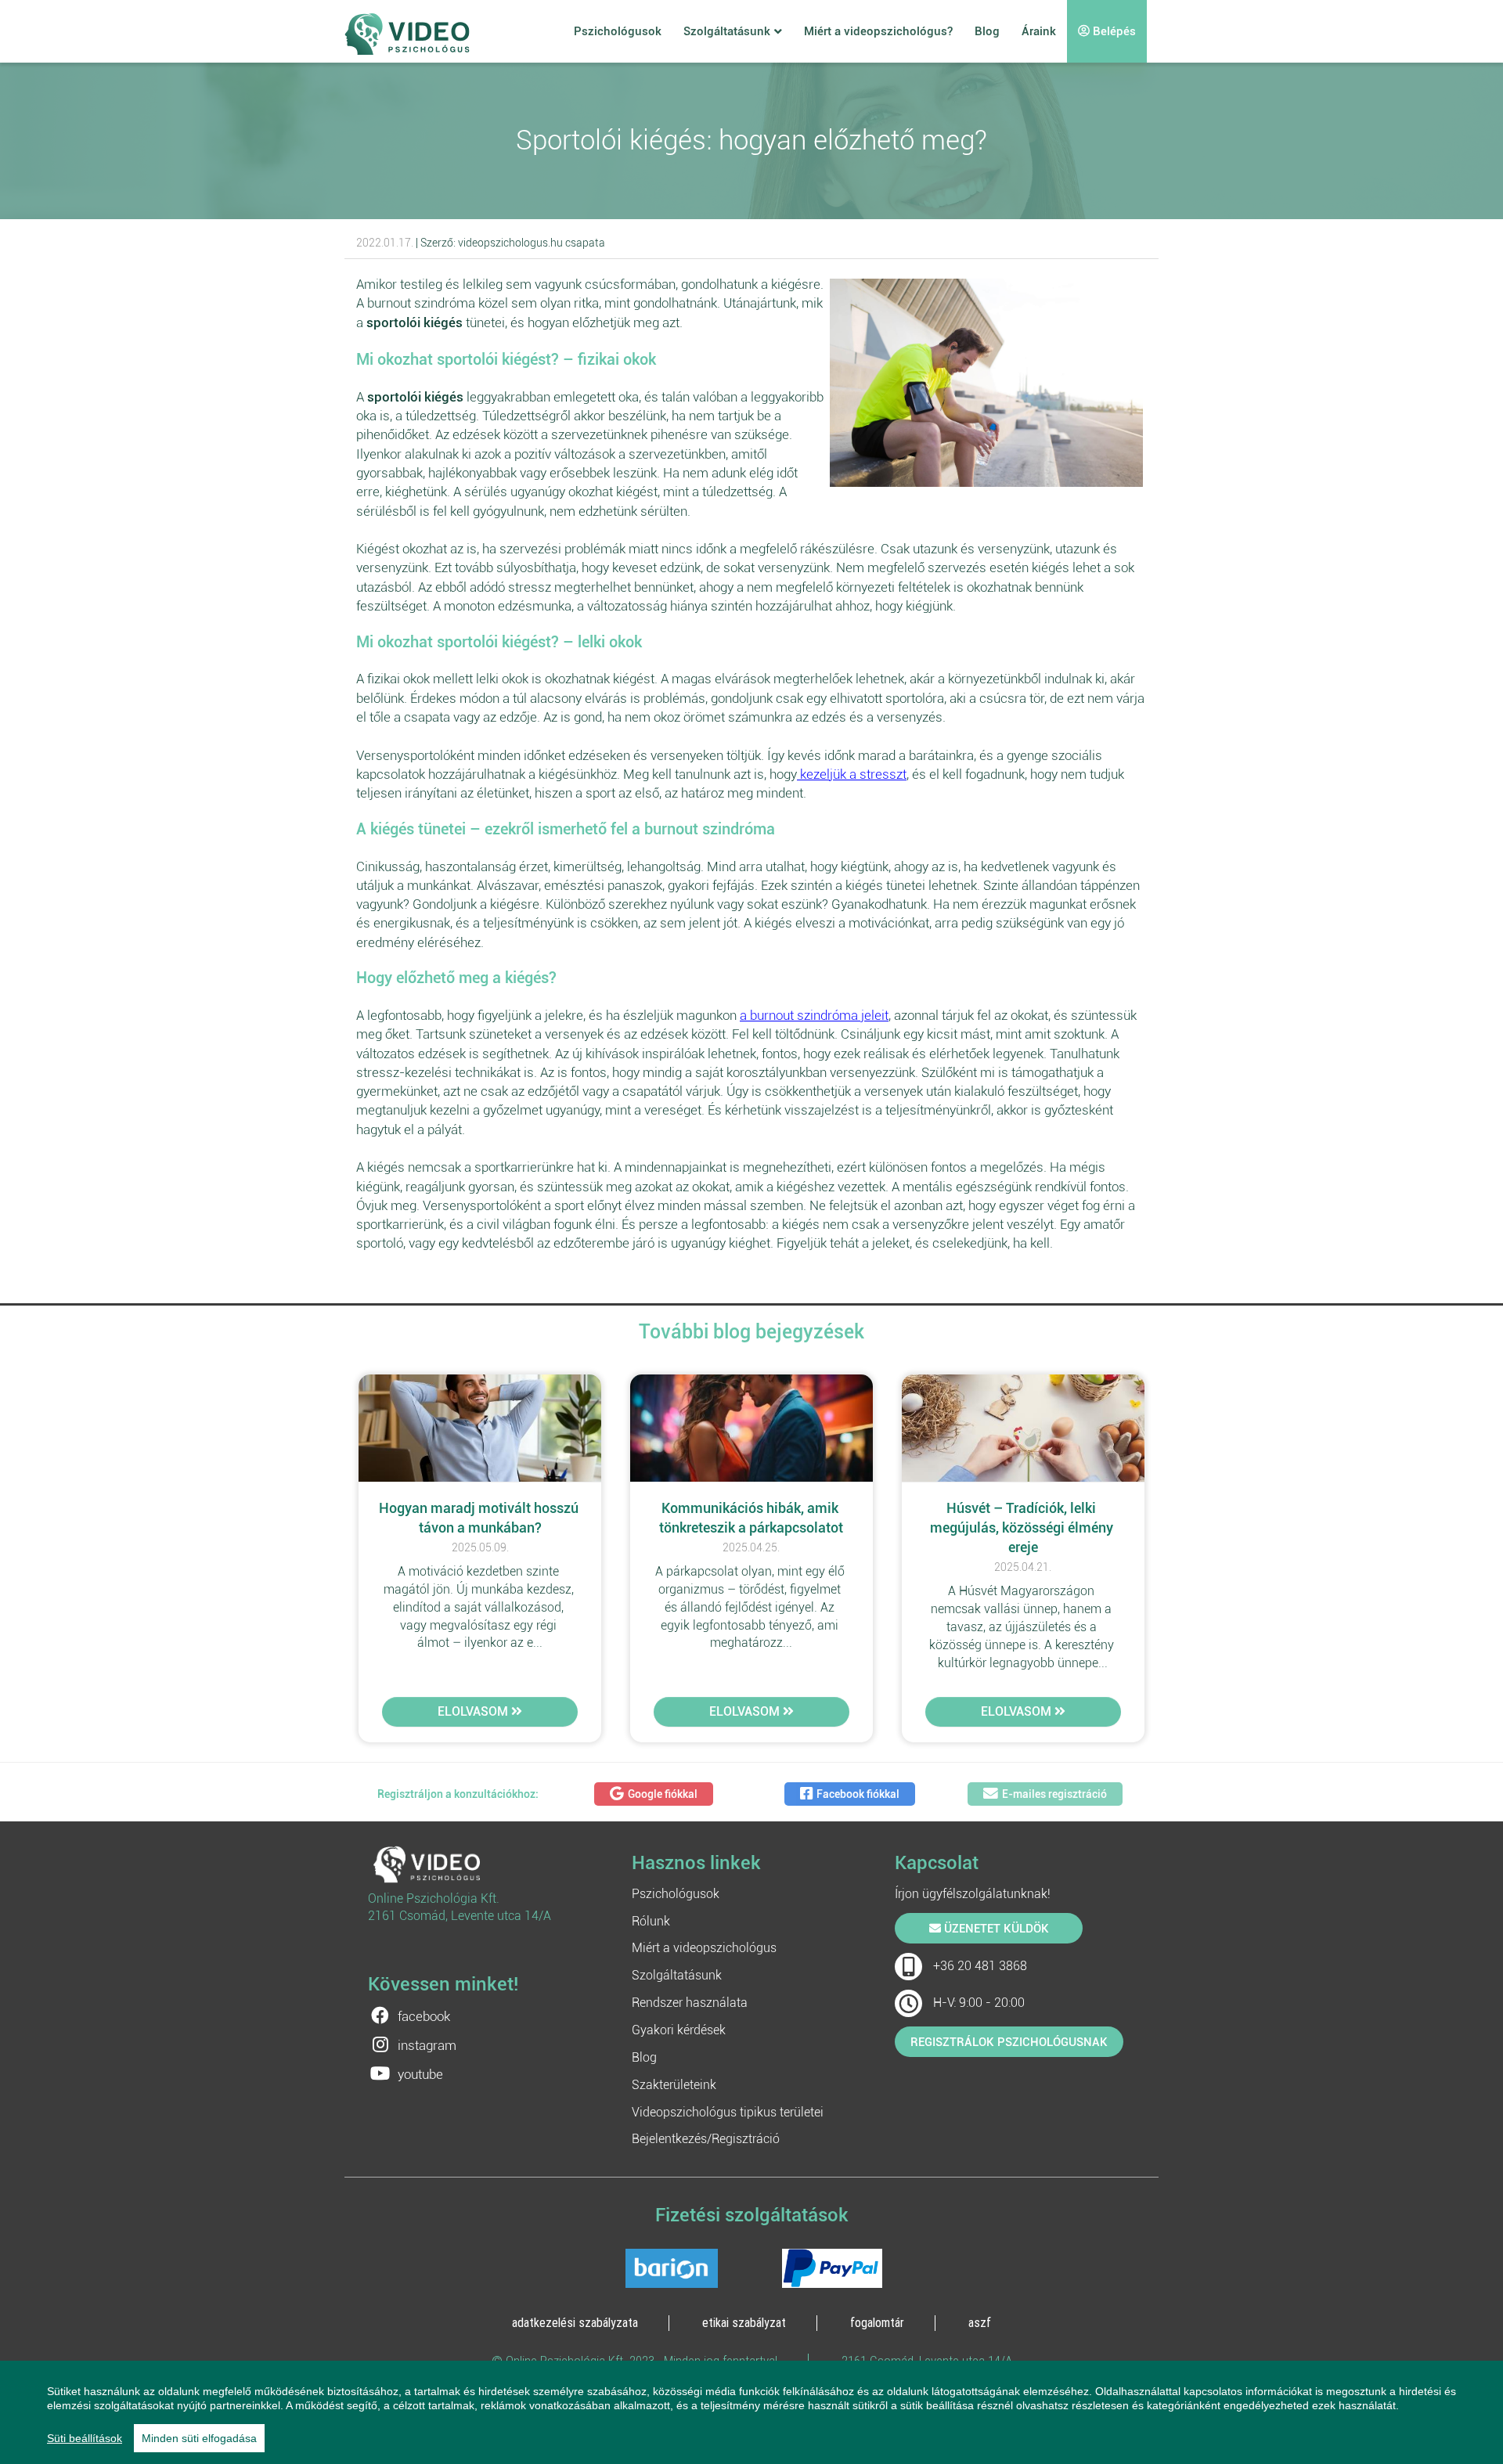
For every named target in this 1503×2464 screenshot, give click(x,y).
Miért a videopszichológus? (878, 31)
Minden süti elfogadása (199, 2438)
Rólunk (651, 1921)
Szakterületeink (674, 2085)
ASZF (980, 2322)
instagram (427, 2045)
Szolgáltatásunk (727, 31)
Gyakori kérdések (679, 2030)
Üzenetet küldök (995, 1929)
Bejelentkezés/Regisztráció (706, 2139)
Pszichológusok (618, 31)
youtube (420, 2074)
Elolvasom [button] (474, 1711)
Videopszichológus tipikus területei (728, 2112)
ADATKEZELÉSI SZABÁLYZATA (575, 2322)
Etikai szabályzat (744, 2322)
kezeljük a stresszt (852, 774)
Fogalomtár (877, 2322)
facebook (424, 2016)
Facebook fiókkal (858, 1794)
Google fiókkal (663, 1794)
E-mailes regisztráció (1054, 1794)
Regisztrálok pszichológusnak (1009, 2042)
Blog (987, 31)
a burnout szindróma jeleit (814, 1015)
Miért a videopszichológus (704, 1948)
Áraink (1039, 31)
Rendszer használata (690, 2003)
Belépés (1113, 31)
